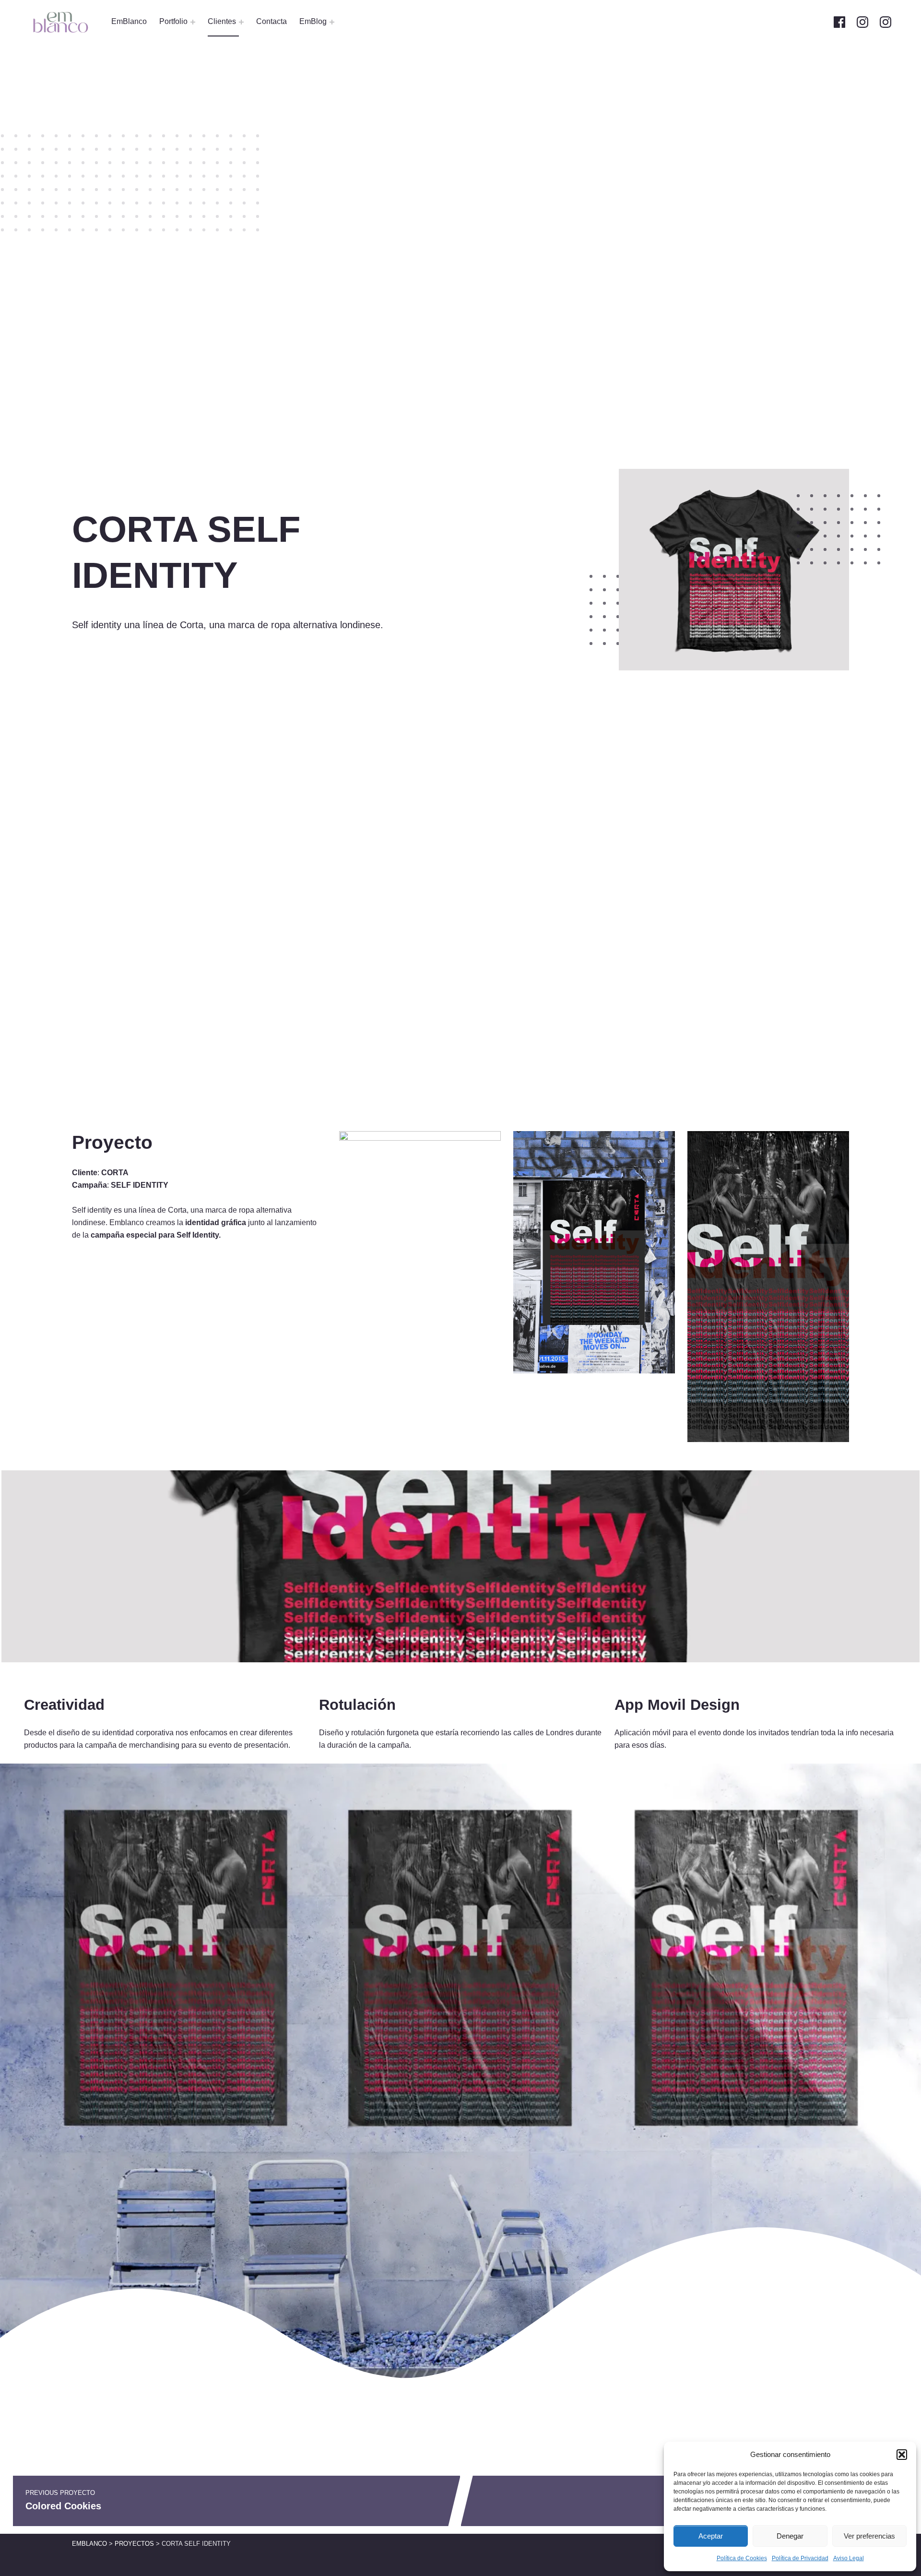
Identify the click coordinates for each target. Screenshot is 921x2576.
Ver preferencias (869, 2536)
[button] (902, 2455)
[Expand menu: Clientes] (241, 22)
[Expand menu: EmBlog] (332, 22)
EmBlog (313, 21)
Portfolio (173, 21)
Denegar (790, 2536)
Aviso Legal (849, 2558)
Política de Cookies (742, 2558)
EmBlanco (129, 21)
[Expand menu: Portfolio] (193, 22)
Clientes (222, 21)
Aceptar (711, 2536)
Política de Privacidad (800, 2558)
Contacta (272, 21)
